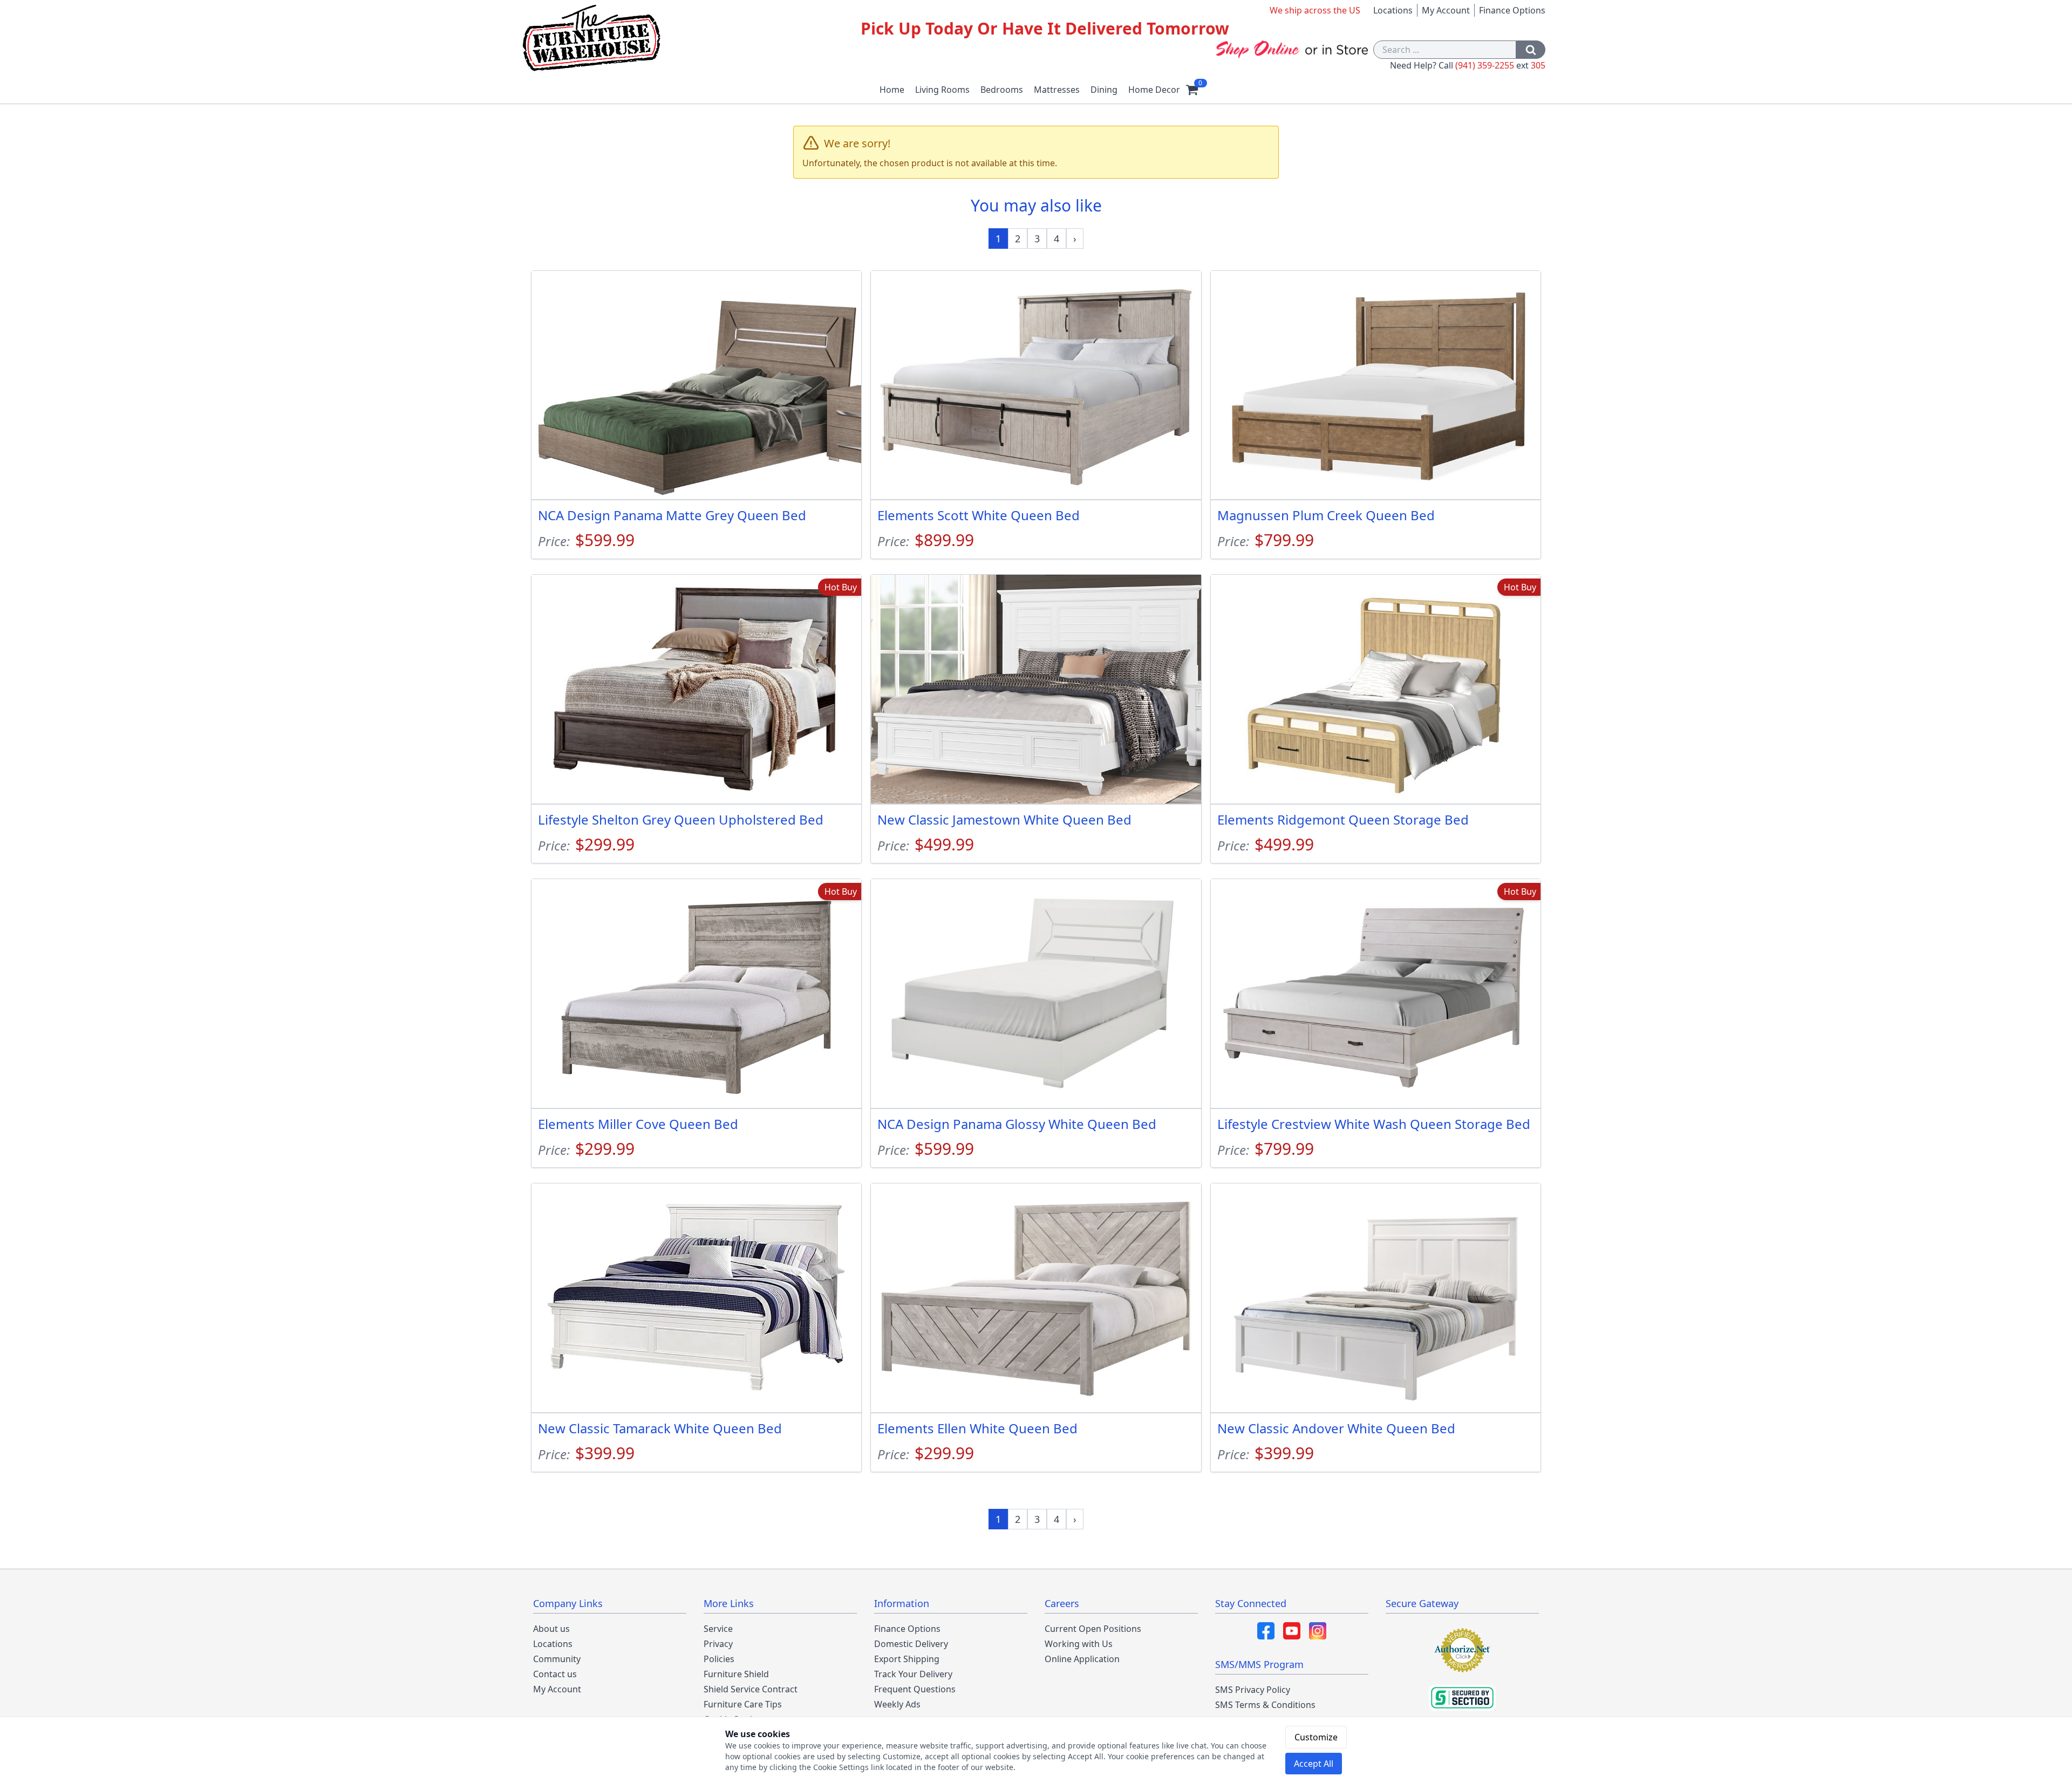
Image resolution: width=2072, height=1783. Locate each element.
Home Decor (1154, 90)
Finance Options (1512, 10)
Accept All (1314, 1764)
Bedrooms (1002, 90)
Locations (1393, 10)
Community (557, 1659)
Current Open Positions (1093, 1629)
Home (892, 90)
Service (718, 1629)
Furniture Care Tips (743, 1704)
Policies (719, 1659)
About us (551, 1629)
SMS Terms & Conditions (1265, 1705)
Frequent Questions (915, 1689)
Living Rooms (942, 90)
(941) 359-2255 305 (1500, 65)
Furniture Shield (736, 1674)
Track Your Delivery (913, 1674)
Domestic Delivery (911, 1644)
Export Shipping (907, 1659)
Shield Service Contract (751, 1689)
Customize (1316, 1737)
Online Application (1082, 1659)
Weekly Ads (897, 1704)
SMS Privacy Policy (1253, 1690)
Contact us (555, 1674)
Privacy (718, 1644)
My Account (1446, 10)
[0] (1192, 90)
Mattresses (1057, 90)
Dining (1104, 90)
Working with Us (1079, 1644)
